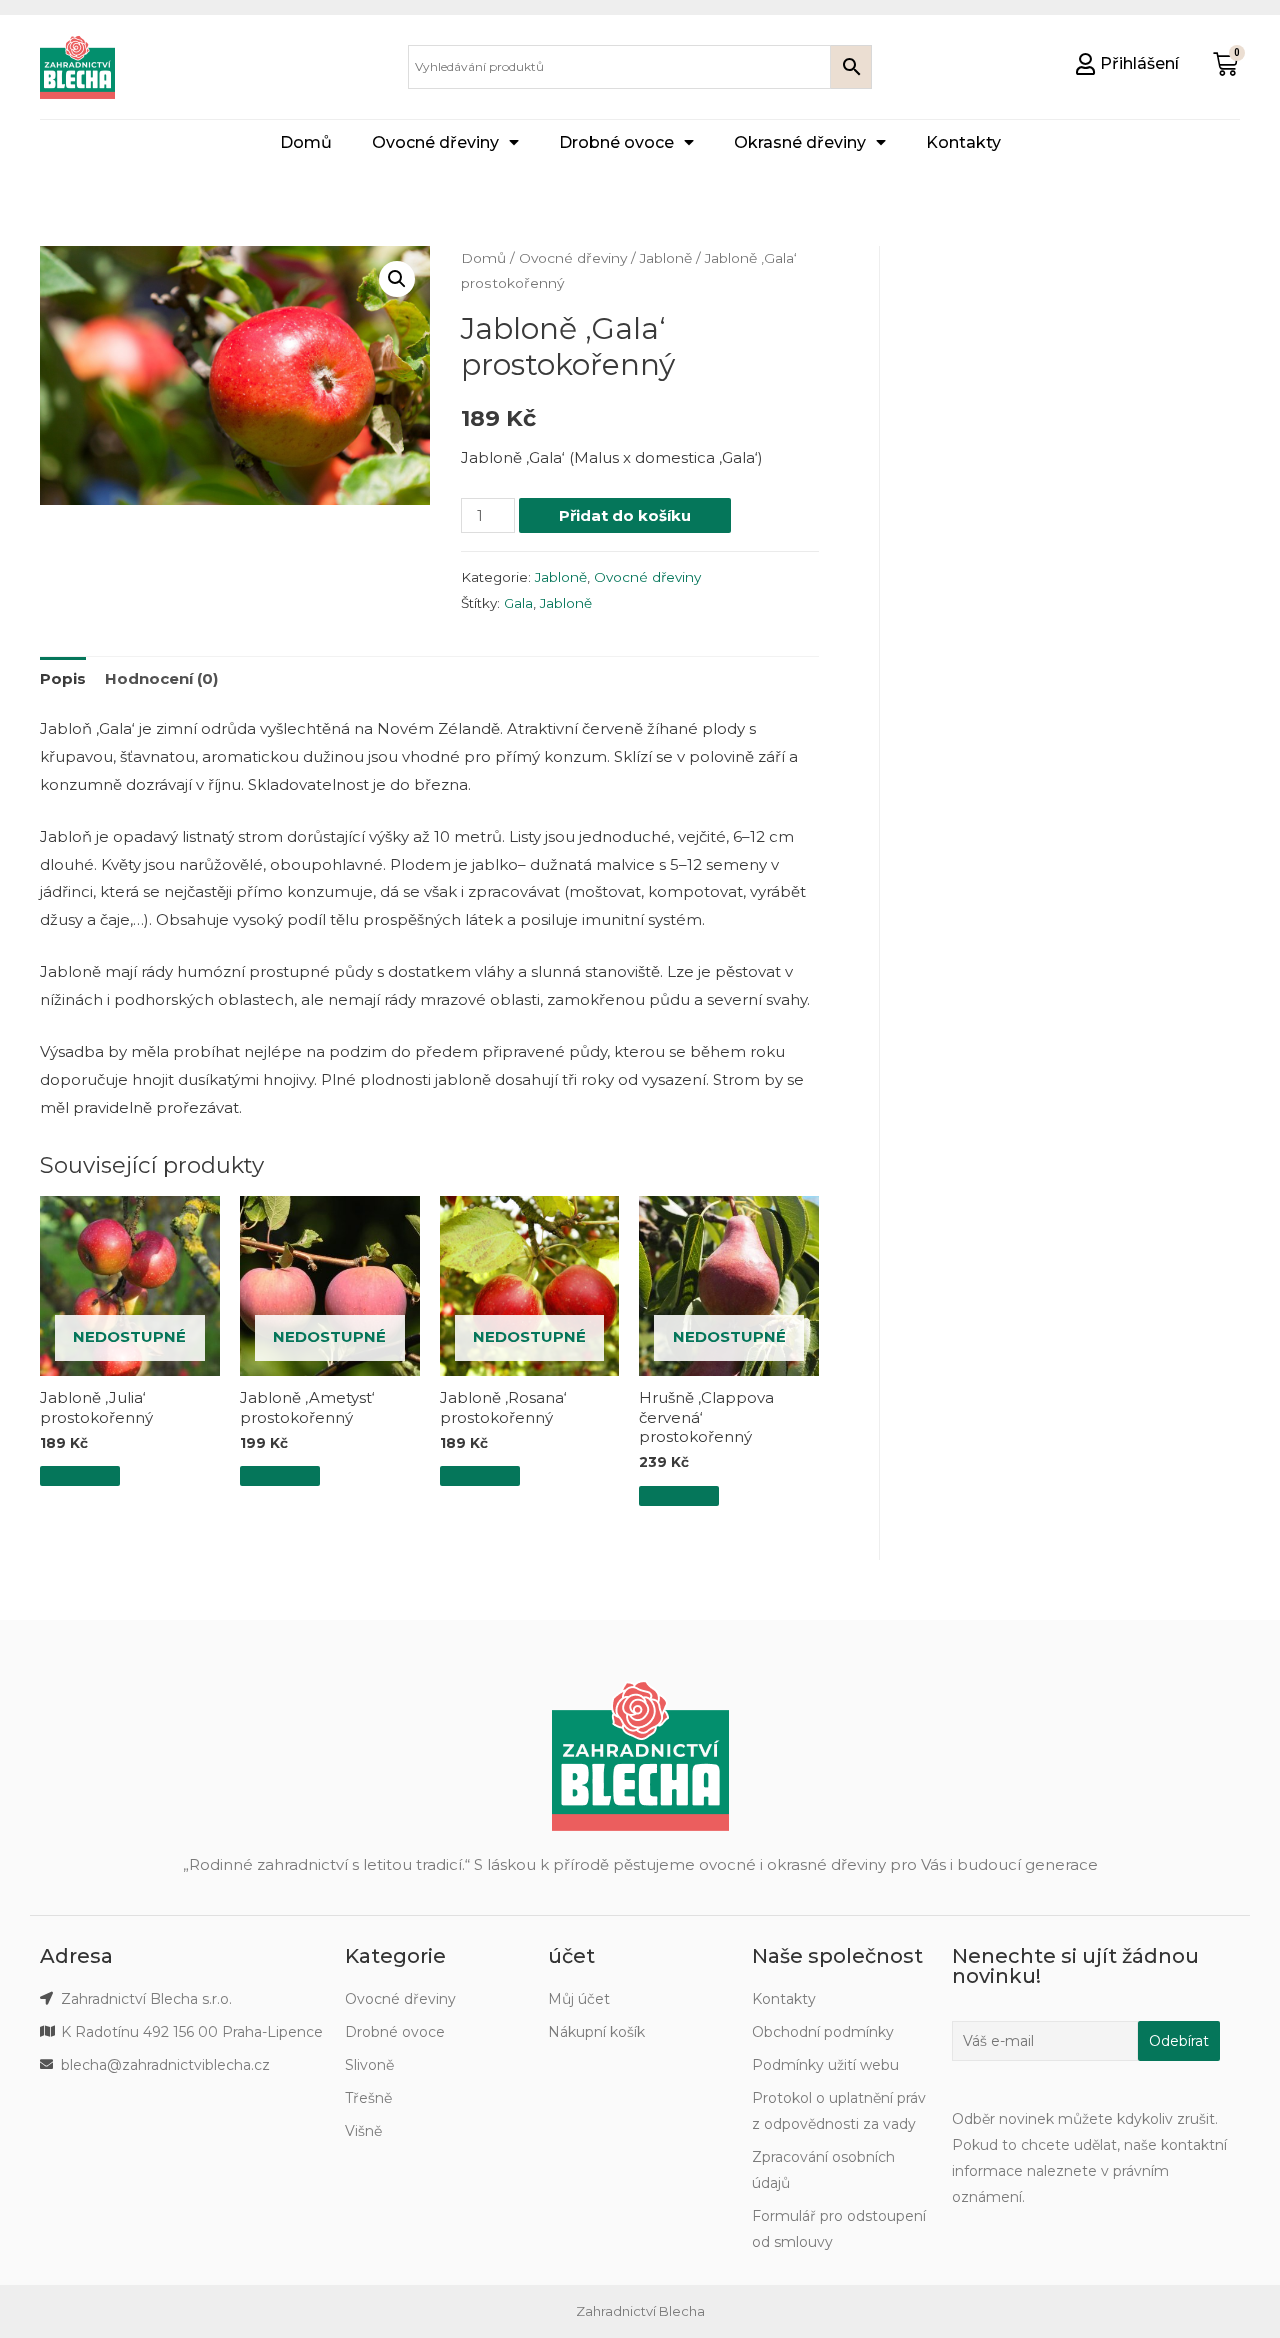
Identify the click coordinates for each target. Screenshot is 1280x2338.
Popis (63, 678)
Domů (306, 142)
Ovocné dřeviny (435, 142)
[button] (1127, 64)
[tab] (63, 678)
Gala (518, 603)
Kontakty (963, 142)
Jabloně (666, 258)
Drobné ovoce (616, 142)
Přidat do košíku (625, 515)
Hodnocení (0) (161, 678)
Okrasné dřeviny (800, 142)
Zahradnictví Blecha (640, 2311)
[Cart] (1225, 64)
